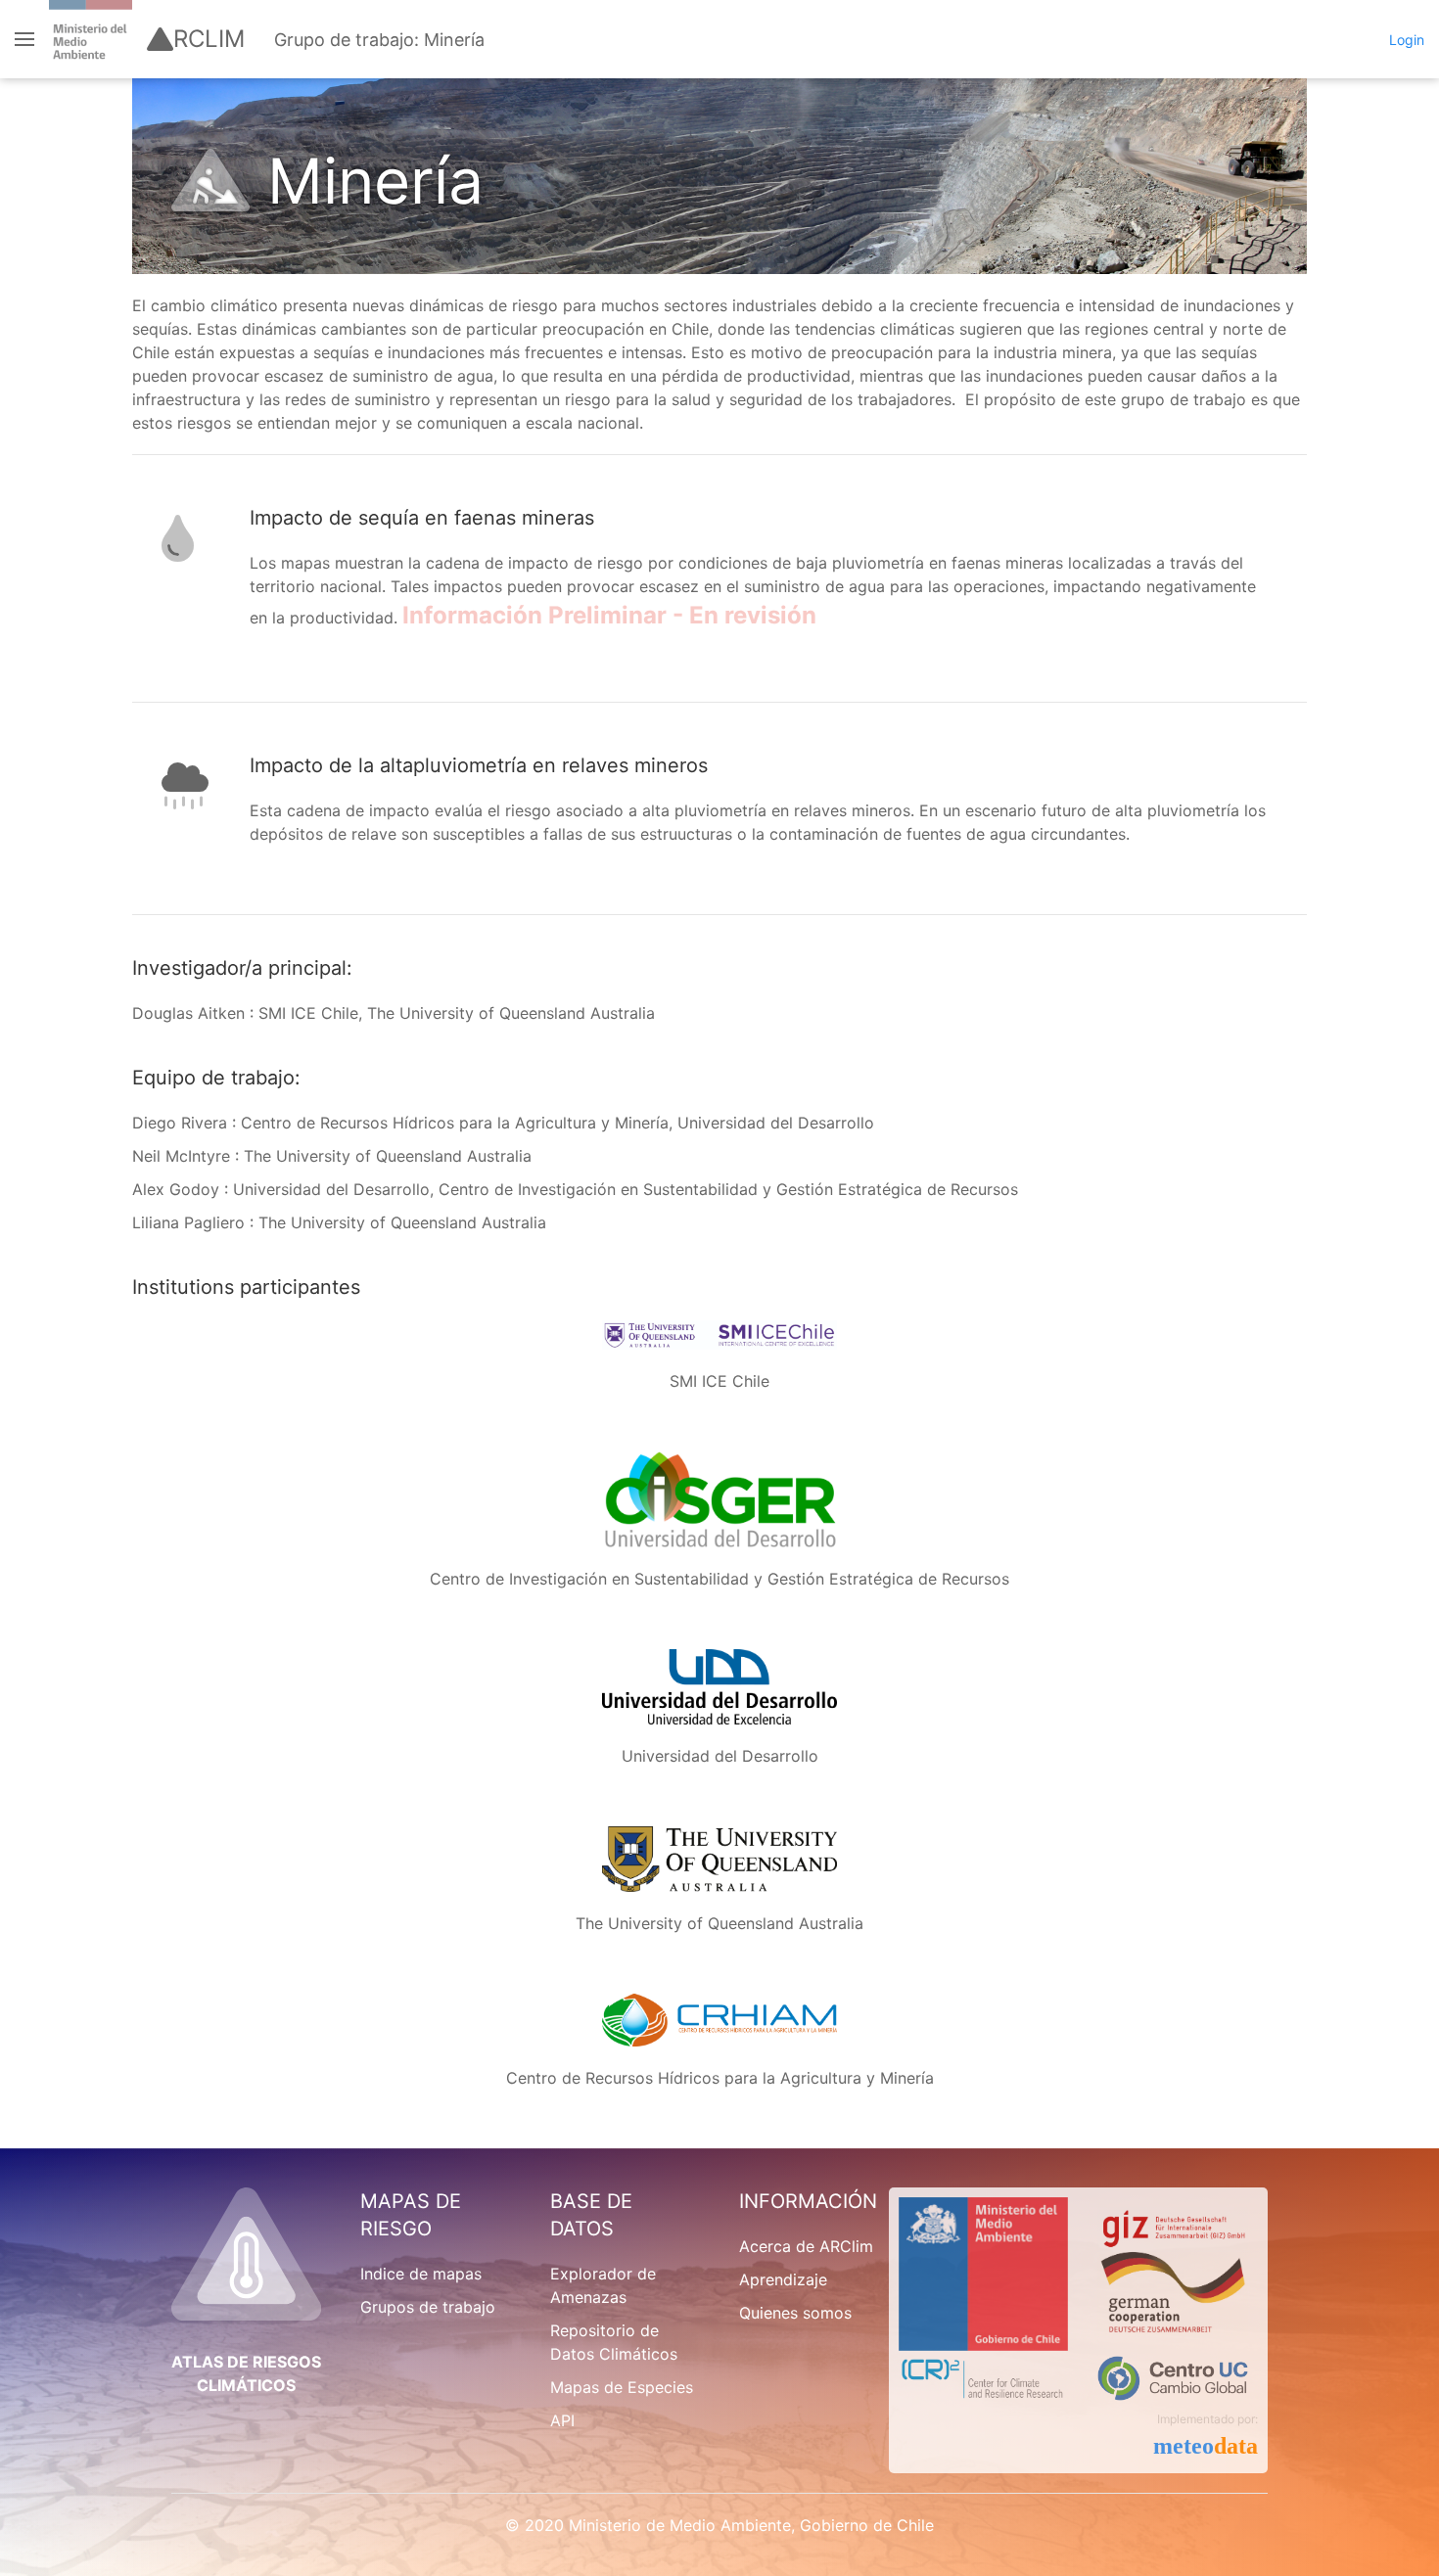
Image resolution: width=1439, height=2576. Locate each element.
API (562, 2420)
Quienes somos (795, 2313)
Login (1407, 40)
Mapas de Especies (622, 2387)
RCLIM (209, 39)
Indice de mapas (421, 2274)
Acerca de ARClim (806, 2246)
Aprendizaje (783, 2279)
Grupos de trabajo (428, 2307)
